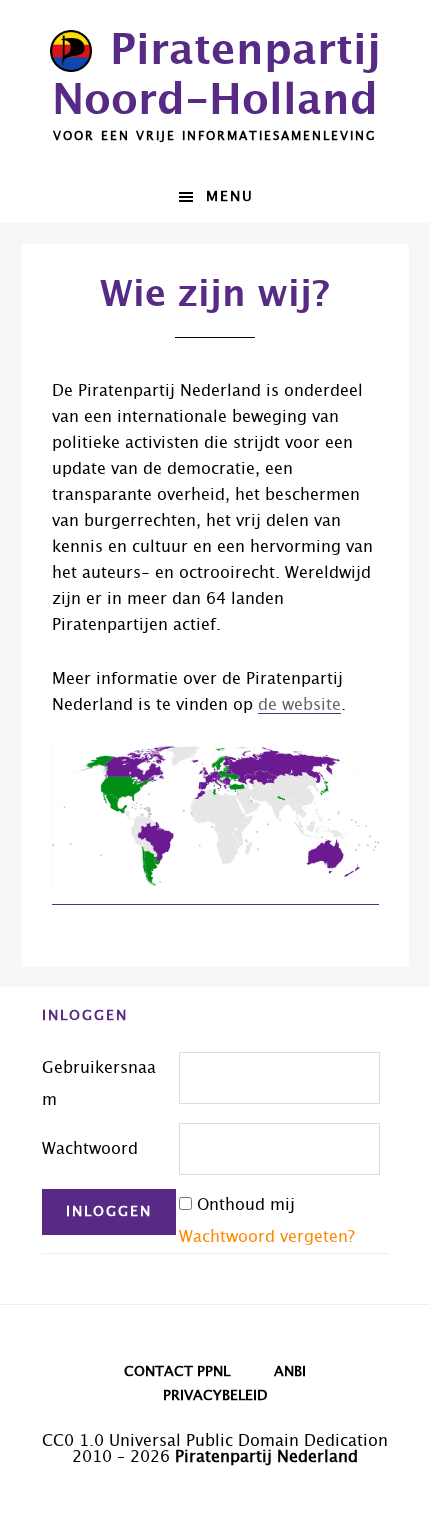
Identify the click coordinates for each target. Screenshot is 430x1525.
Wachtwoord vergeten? (267, 1237)
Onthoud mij (246, 1205)
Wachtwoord (90, 1149)
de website (299, 705)
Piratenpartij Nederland (266, 1457)
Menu (230, 197)
